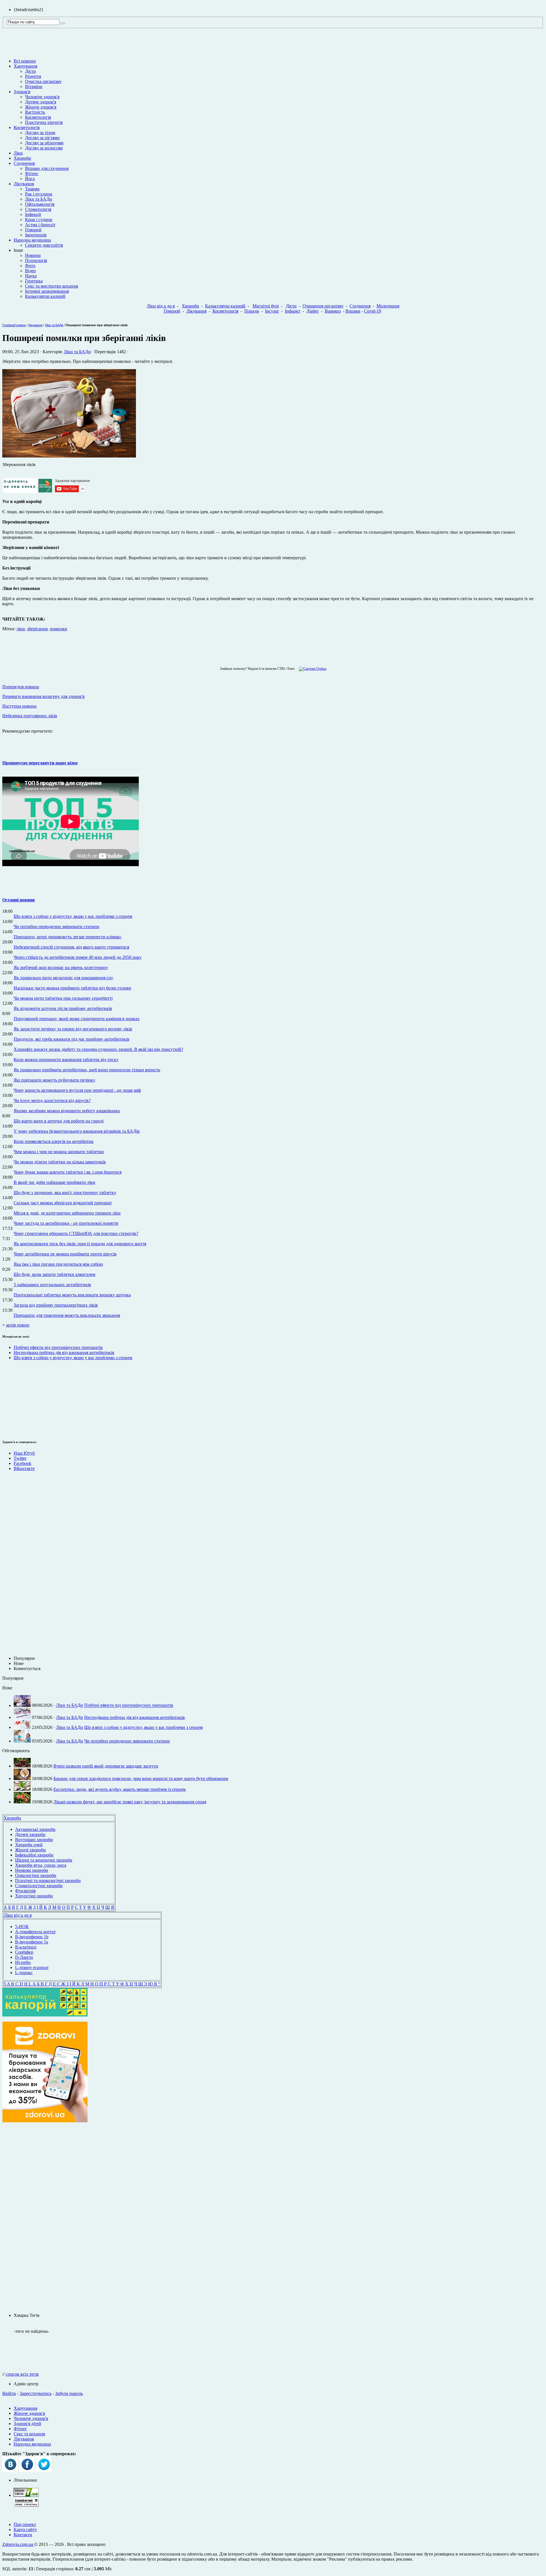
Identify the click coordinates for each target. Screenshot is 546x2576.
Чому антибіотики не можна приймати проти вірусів (65, 1254)
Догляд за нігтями (42, 138)
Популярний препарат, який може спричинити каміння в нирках (77, 1019)
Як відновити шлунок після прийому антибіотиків (63, 1008)
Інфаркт (293, 311)
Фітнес (32, 173)
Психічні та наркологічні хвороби (48, 1880)
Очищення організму (323, 306)
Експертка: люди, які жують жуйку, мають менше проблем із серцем (120, 1789)
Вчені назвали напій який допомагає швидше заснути (106, 1766)
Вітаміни (34, 87)
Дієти (30, 71)
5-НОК (22, 1927)
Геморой (33, 230)
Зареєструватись (36, 2393)
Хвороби (22, 158)
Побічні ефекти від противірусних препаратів (58, 1347)
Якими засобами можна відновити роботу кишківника (67, 1111)
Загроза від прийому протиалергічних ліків (56, 1305)
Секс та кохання (29, 2434)
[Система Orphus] (311, 669)
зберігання (37, 629)
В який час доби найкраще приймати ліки (54, 1182)
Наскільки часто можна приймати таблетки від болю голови (72, 988)
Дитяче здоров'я (41, 102)
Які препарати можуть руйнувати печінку (54, 1080)
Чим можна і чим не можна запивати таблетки (59, 1152)
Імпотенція (36, 235)
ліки (21, 629)
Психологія (36, 260)
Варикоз (333, 311)
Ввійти (9, 2393)
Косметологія (38, 117)
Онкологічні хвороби (36, 1875)
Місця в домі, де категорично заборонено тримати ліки (67, 1213)
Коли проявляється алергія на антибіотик (54, 1141)
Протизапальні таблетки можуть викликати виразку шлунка (72, 1295)
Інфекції (33, 214)
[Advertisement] (19, 1399)
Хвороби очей (29, 1845)
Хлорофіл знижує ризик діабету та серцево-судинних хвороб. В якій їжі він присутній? (98, 1049)
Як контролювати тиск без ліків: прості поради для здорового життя (80, 1244)
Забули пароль (69, 2393)
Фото (30, 266)
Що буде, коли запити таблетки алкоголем (54, 1274)
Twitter (20, 1458)
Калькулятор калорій (45, 296)
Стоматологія (38, 209)
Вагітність (35, 112)
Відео (30, 271)
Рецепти (33, 76)
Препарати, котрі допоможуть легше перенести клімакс (68, 937)
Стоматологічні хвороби (39, 1886)
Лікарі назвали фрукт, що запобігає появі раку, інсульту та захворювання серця (130, 1802)
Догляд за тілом (40, 133)
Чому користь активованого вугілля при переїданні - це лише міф (77, 1090)
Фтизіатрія (25, 1891)
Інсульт (272, 311)
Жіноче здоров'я (41, 107)
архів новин (18, 1325)
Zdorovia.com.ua (18, 2544)
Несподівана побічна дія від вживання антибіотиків (64, 1353)
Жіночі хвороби (30, 1850)
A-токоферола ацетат (35, 1932)
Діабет (313, 311)
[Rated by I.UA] (26, 2495)
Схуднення (24, 163)
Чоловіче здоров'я (42, 97)
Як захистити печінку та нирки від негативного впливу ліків (73, 1029)
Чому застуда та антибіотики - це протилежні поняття (66, 1223)
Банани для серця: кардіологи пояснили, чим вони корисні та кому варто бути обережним (141, 1778)
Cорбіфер (24, 1952)
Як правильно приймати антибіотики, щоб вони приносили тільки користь (87, 1070)
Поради (252, 311)
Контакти (23, 2535)
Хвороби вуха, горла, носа (41, 1865)
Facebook (22, 1463)
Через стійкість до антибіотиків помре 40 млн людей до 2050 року (78, 957)
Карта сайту (25, 2530)
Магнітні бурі (266, 306)
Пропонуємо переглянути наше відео (40, 763)
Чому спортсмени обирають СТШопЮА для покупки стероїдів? (76, 1233)
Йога (30, 179)
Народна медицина (32, 240)
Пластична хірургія (44, 122)
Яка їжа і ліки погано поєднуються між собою (58, 1264)
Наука (31, 276)
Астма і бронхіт (40, 225)
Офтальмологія (40, 204)
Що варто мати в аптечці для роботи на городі (59, 1121)
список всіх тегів (22, 2374)
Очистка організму (43, 81)
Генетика (34, 281)
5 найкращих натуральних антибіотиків (52, 1285)
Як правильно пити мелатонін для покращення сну (63, 978)
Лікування (24, 184)
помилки (58, 629)
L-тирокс (24, 1973)
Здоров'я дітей (27, 2424)
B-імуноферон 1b (32, 1937)
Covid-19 (373, 311)
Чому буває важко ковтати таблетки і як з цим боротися (68, 1172)
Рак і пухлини (39, 194)
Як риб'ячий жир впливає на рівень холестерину (61, 967)
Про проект (25, 2524)
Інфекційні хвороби (34, 1855)
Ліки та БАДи (39, 199)
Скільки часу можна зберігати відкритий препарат (63, 1203)
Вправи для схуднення (47, 168)
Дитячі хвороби (30, 1834)
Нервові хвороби (32, 1870)
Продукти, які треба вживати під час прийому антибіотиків (72, 1039)
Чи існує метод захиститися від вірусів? (52, 1100)
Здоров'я (22, 92)
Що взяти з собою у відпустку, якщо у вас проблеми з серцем (73, 916)
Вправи (353, 311)
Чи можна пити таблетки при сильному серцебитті (63, 998)
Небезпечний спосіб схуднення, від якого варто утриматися (71, 947)
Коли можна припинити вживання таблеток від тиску (66, 1060)
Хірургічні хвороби (34, 1896)
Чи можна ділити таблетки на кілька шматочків (60, 1162)
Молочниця (388, 306)
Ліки (18, 153)
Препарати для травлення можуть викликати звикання (67, 1315)
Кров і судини (39, 220)
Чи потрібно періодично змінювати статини (56, 927)
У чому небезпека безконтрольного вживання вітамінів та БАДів (77, 1131)
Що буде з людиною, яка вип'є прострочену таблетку (65, 1193)
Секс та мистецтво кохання (51, 286)
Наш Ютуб (24, 1453)
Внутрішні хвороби (34, 1840)
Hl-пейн (23, 1962)
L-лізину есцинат (32, 1967)
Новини (33, 255)
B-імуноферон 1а (32, 1942)
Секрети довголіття (44, 245)
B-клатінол (26, 1947)
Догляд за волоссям (44, 148)
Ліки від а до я (161, 306)
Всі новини (25, 61)
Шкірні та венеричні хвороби (44, 1860)
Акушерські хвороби (35, 1829)
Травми (32, 189)
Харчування (25, 66)
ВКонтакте (24, 1468)
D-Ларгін (24, 1957)
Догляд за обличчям (44, 143)
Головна (8, 325)
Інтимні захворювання (47, 291)
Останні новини (18, 900)
